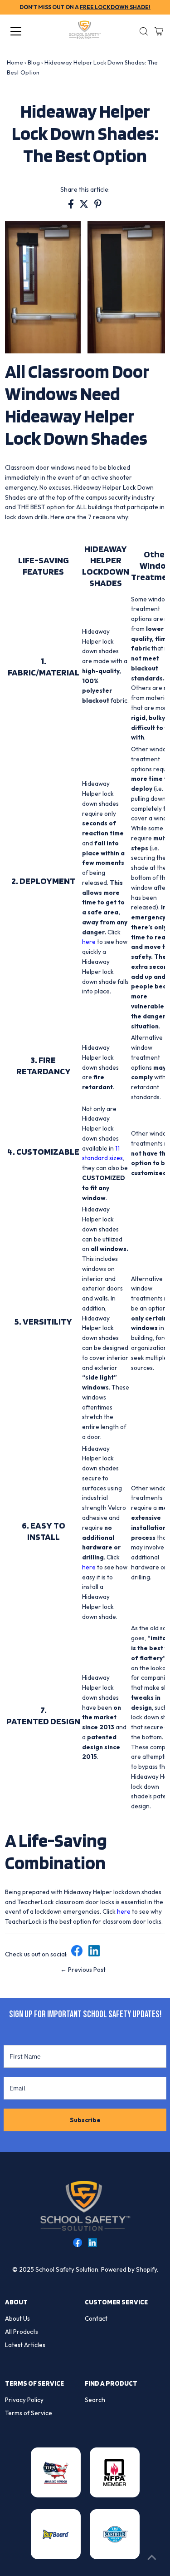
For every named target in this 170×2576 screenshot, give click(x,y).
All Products (22, 2332)
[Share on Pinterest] (98, 206)
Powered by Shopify (129, 2269)
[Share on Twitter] (85, 206)
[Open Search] (144, 31)
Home (15, 62)
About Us (17, 2318)
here (89, 942)
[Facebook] (77, 1954)
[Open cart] (159, 31)
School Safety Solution (67, 2269)
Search (95, 2400)
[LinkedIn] (94, 1954)
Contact (96, 2318)
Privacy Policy (24, 2400)
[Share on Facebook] (72, 206)
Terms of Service (29, 2413)
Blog (34, 62)
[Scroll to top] (152, 2558)
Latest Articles (25, 2345)
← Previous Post (83, 1970)
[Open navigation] (24, 31)
